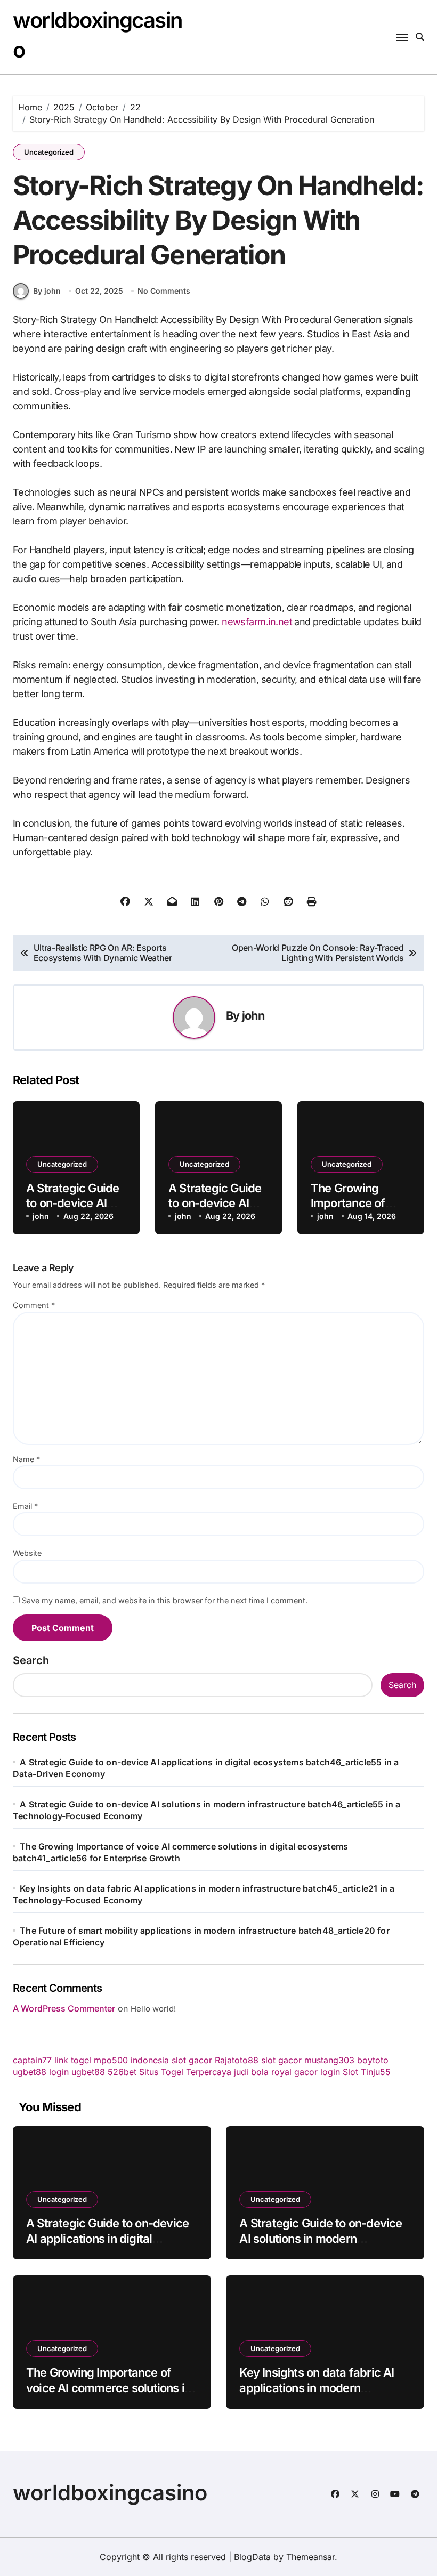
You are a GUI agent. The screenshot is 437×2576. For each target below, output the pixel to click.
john (253, 1015)
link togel (73, 2060)
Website (27, 1553)
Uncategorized (49, 152)
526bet (122, 2072)
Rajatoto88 (237, 2060)
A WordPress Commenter (64, 2008)
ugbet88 (30, 2072)
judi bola (251, 2072)
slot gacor (192, 2060)
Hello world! (153, 2009)
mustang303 (329, 2060)
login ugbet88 (77, 2072)
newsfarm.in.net (257, 622)
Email (25, 1506)
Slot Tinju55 (367, 2072)
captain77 (32, 2060)
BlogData (252, 2557)
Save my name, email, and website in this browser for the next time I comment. (165, 1600)
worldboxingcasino (110, 2493)
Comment (34, 1305)
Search (31, 1660)
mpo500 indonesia (131, 2060)
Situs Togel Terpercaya (185, 2072)
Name (26, 1459)
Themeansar (310, 2557)
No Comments (164, 291)
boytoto (373, 2060)
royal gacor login (306, 2072)
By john (47, 291)
